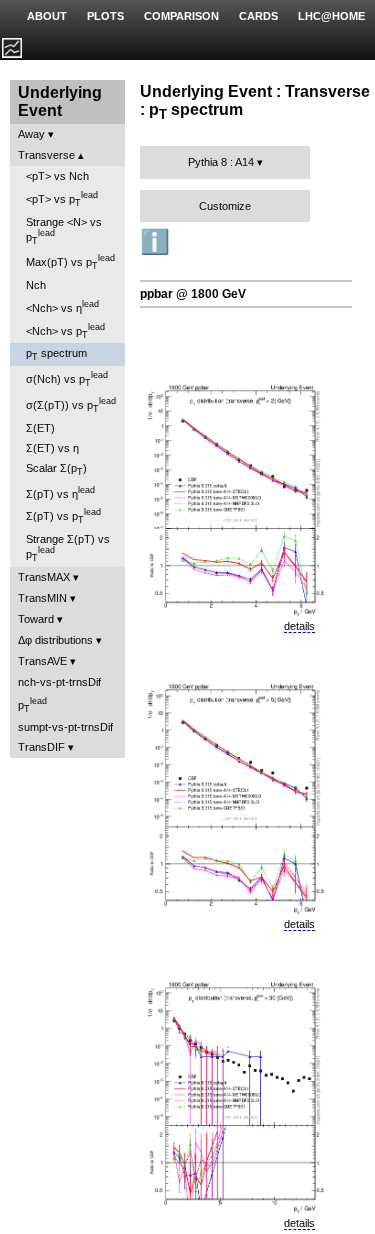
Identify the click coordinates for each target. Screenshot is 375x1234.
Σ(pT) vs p (63, 516)
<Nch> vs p (65, 331)
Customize (225, 206)
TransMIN (42, 598)
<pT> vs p (62, 199)
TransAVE (42, 661)
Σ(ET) (40, 428)
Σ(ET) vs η (52, 448)
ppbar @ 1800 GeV (193, 294)
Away (31, 134)
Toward (36, 619)
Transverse (46, 155)
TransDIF (41, 747)
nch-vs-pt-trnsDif (59, 682)
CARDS (258, 16)
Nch (36, 285)
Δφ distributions (55, 640)
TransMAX (44, 577)
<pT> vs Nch (57, 176)
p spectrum (56, 354)
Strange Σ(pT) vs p (68, 548)
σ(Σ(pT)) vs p (71, 405)
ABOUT (47, 16)
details (299, 626)
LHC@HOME (331, 16)
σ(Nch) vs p (67, 379)
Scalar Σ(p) (56, 469)
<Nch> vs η (62, 306)
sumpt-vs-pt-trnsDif (65, 727)
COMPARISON (181, 16)
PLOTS (105, 16)
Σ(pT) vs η (60, 492)
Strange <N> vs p (64, 231)
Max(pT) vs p (70, 262)
